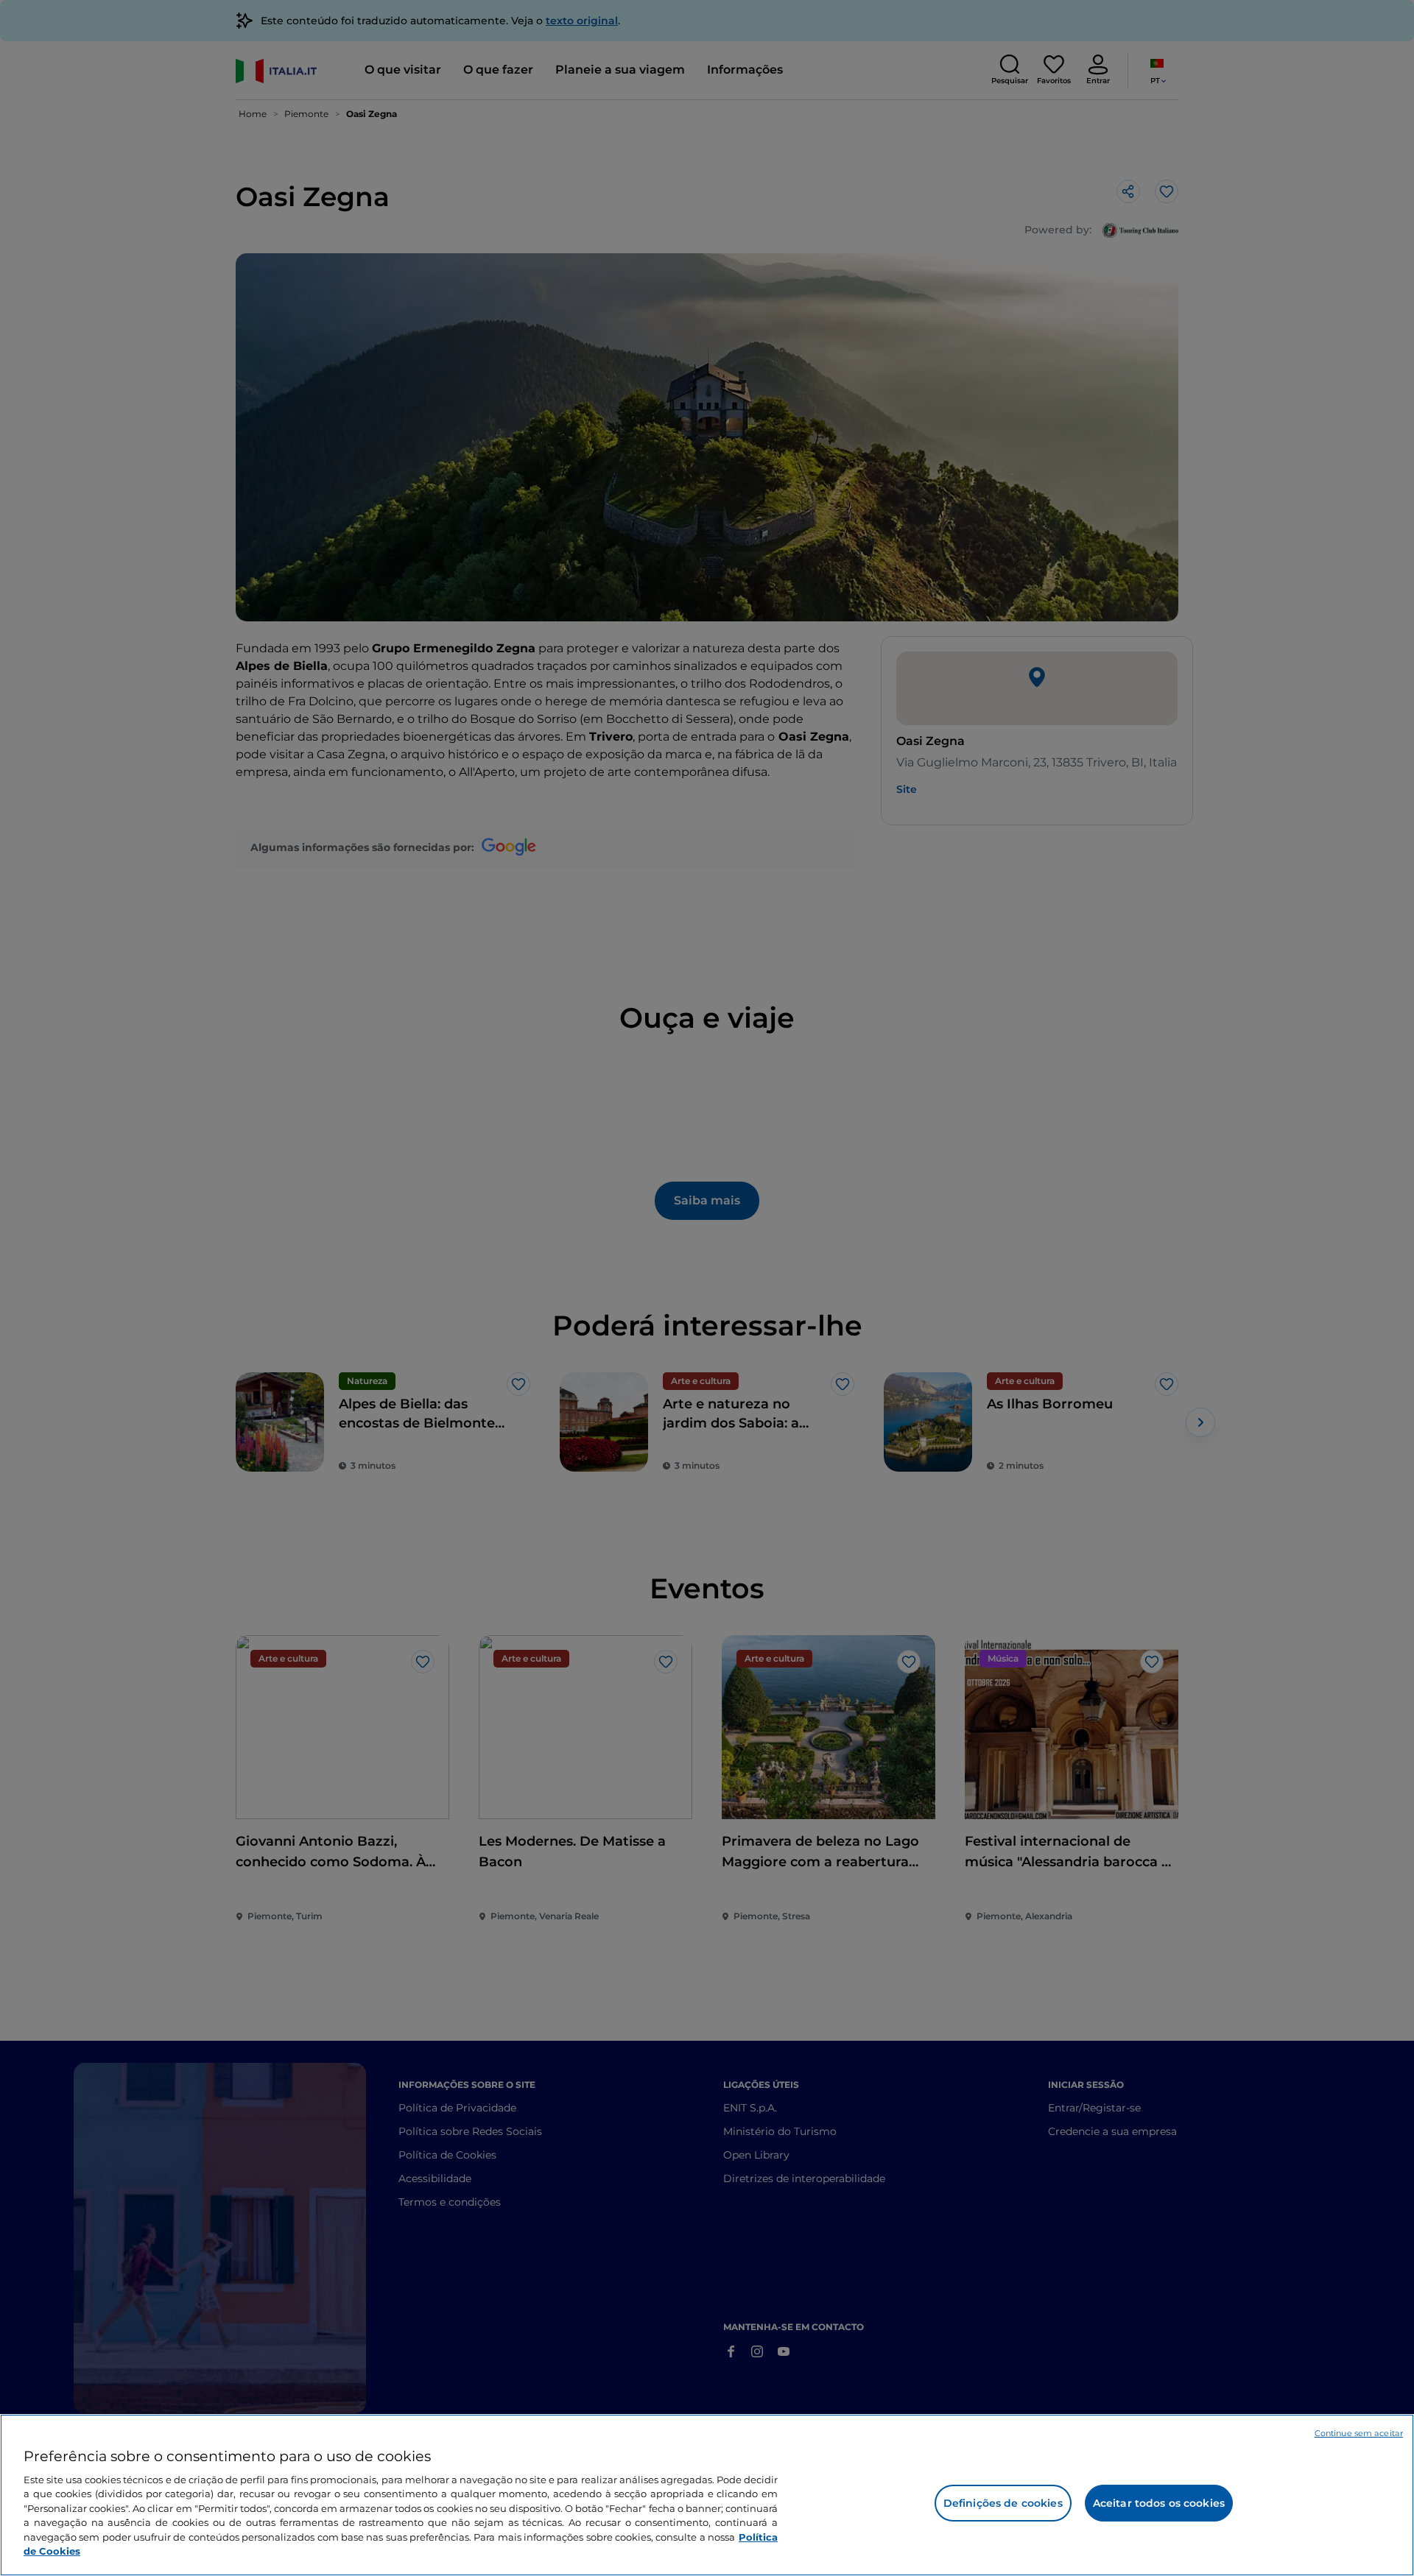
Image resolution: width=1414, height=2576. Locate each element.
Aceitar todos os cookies (1159, 2503)
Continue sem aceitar (1359, 2433)
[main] (707, 2495)
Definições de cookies (1003, 2503)
